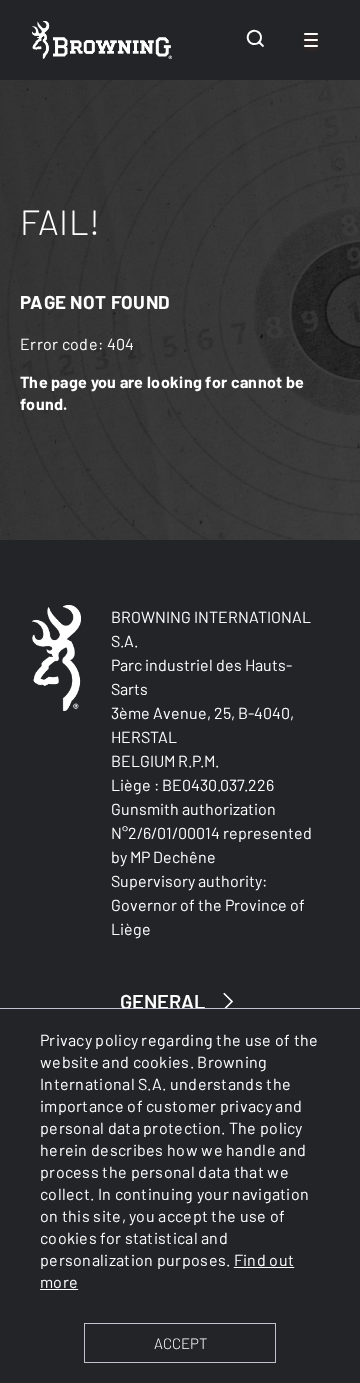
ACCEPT (180, 1343)
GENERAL (162, 1001)
